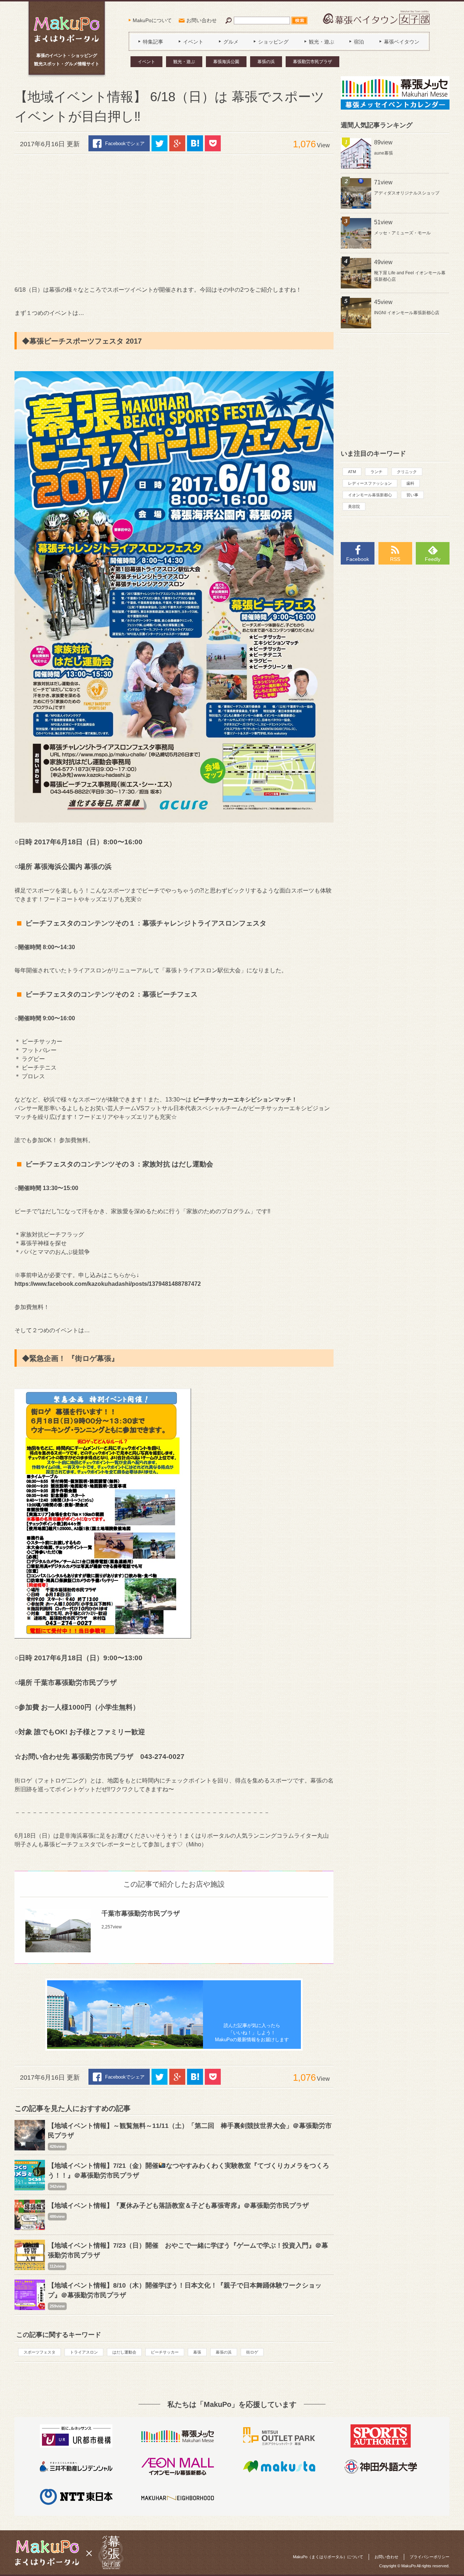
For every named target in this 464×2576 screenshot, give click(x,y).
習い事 (412, 495)
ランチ (376, 472)
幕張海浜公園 (226, 62)
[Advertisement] (174, 220)
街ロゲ (252, 2352)
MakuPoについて (152, 20)
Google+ (177, 143)
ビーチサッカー (165, 2352)
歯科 (410, 483)
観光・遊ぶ (184, 62)
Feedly (433, 559)
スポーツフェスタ (40, 2352)
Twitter (159, 143)
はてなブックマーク (195, 143)
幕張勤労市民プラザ (312, 62)
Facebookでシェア (125, 143)
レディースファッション (370, 483)
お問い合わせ (202, 20)
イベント (146, 62)
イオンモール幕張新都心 (370, 495)
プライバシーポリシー (430, 2557)
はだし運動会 (124, 2352)
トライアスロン (84, 2352)
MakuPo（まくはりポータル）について (328, 2557)
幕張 (197, 2352)
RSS (395, 559)
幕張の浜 (266, 62)
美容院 (354, 506)
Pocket (213, 143)
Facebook (358, 559)
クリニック (407, 472)
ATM (352, 472)
